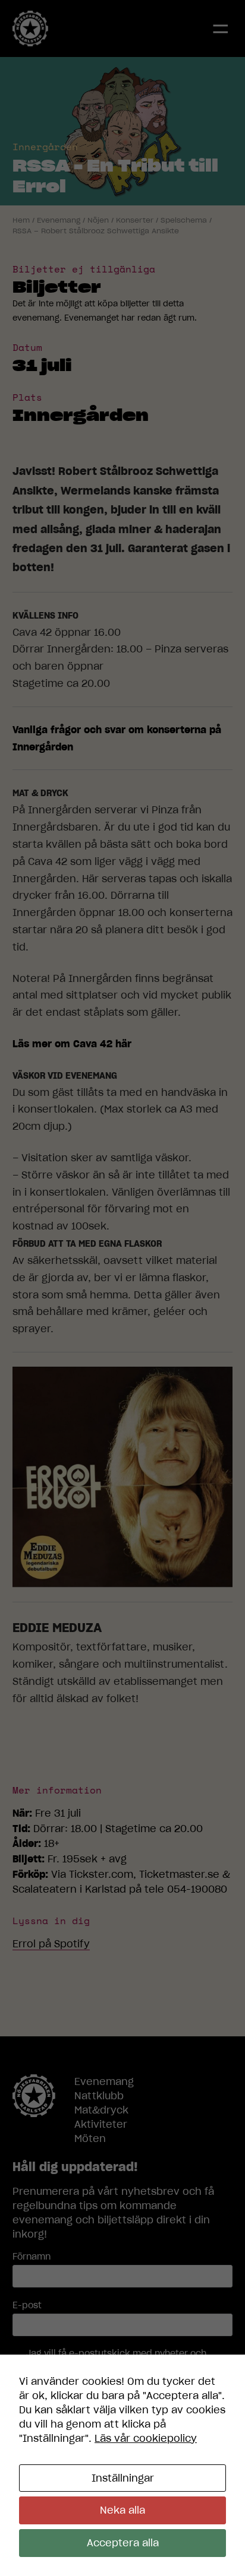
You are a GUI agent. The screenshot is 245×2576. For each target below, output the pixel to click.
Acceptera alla (123, 2543)
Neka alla (122, 2510)
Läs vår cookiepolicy (146, 2438)
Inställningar (123, 2478)
